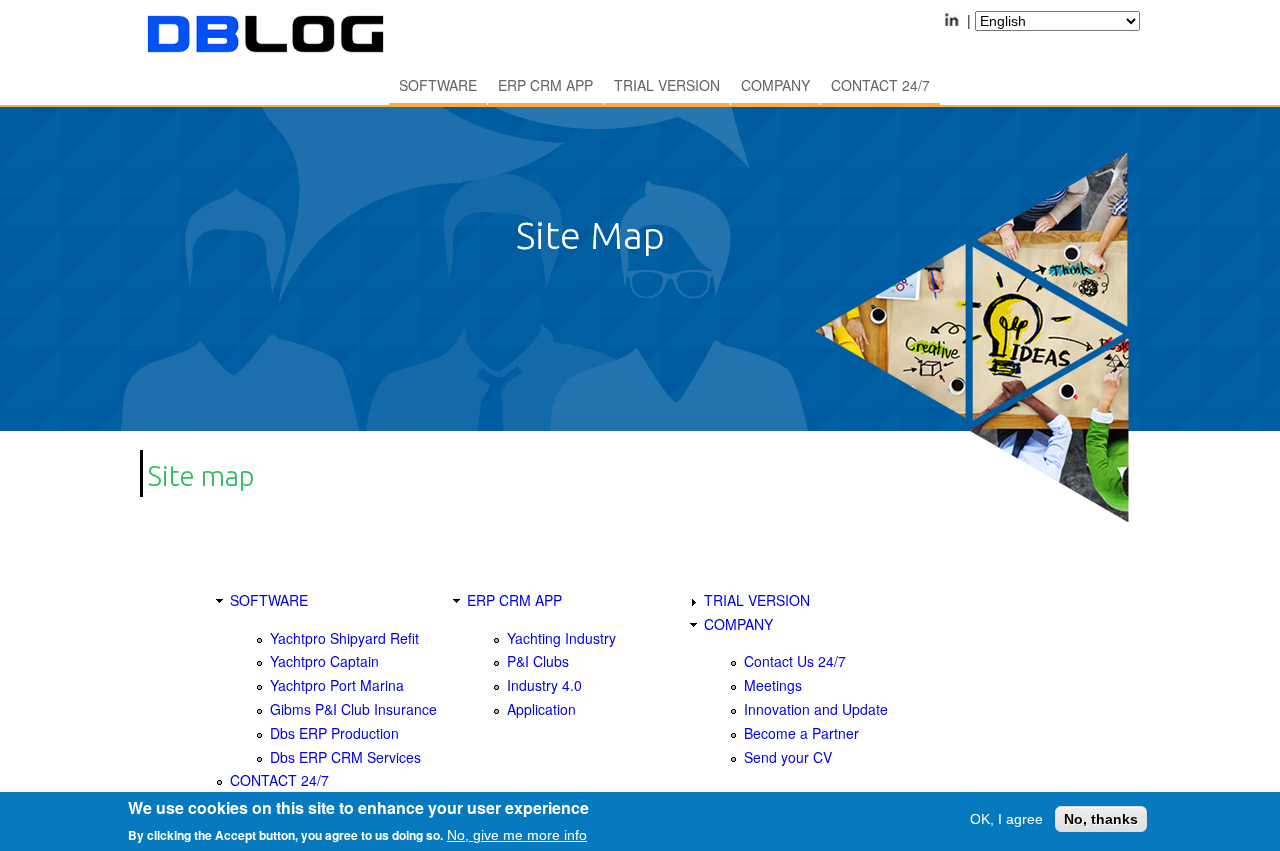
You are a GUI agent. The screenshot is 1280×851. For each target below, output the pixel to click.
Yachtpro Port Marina (337, 685)
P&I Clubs (538, 661)
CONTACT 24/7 (880, 85)
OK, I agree (1006, 819)
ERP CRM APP (545, 85)
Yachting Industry (561, 638)
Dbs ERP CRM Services (345, 757)
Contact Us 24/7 (795, 661)
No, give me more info (517, 835)
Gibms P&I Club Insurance (353, 709)
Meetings (773, 685)
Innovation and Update (816, 709)
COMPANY (775, 85)
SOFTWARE (438, 85)
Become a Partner (801, 733)
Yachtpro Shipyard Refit (344, 638)
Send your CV (788, 757)
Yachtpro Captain (324, 661)
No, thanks (1101, 819)
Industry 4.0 (544, 685)
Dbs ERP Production (334, 733)
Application (541, 709)
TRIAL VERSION (667, 85)
